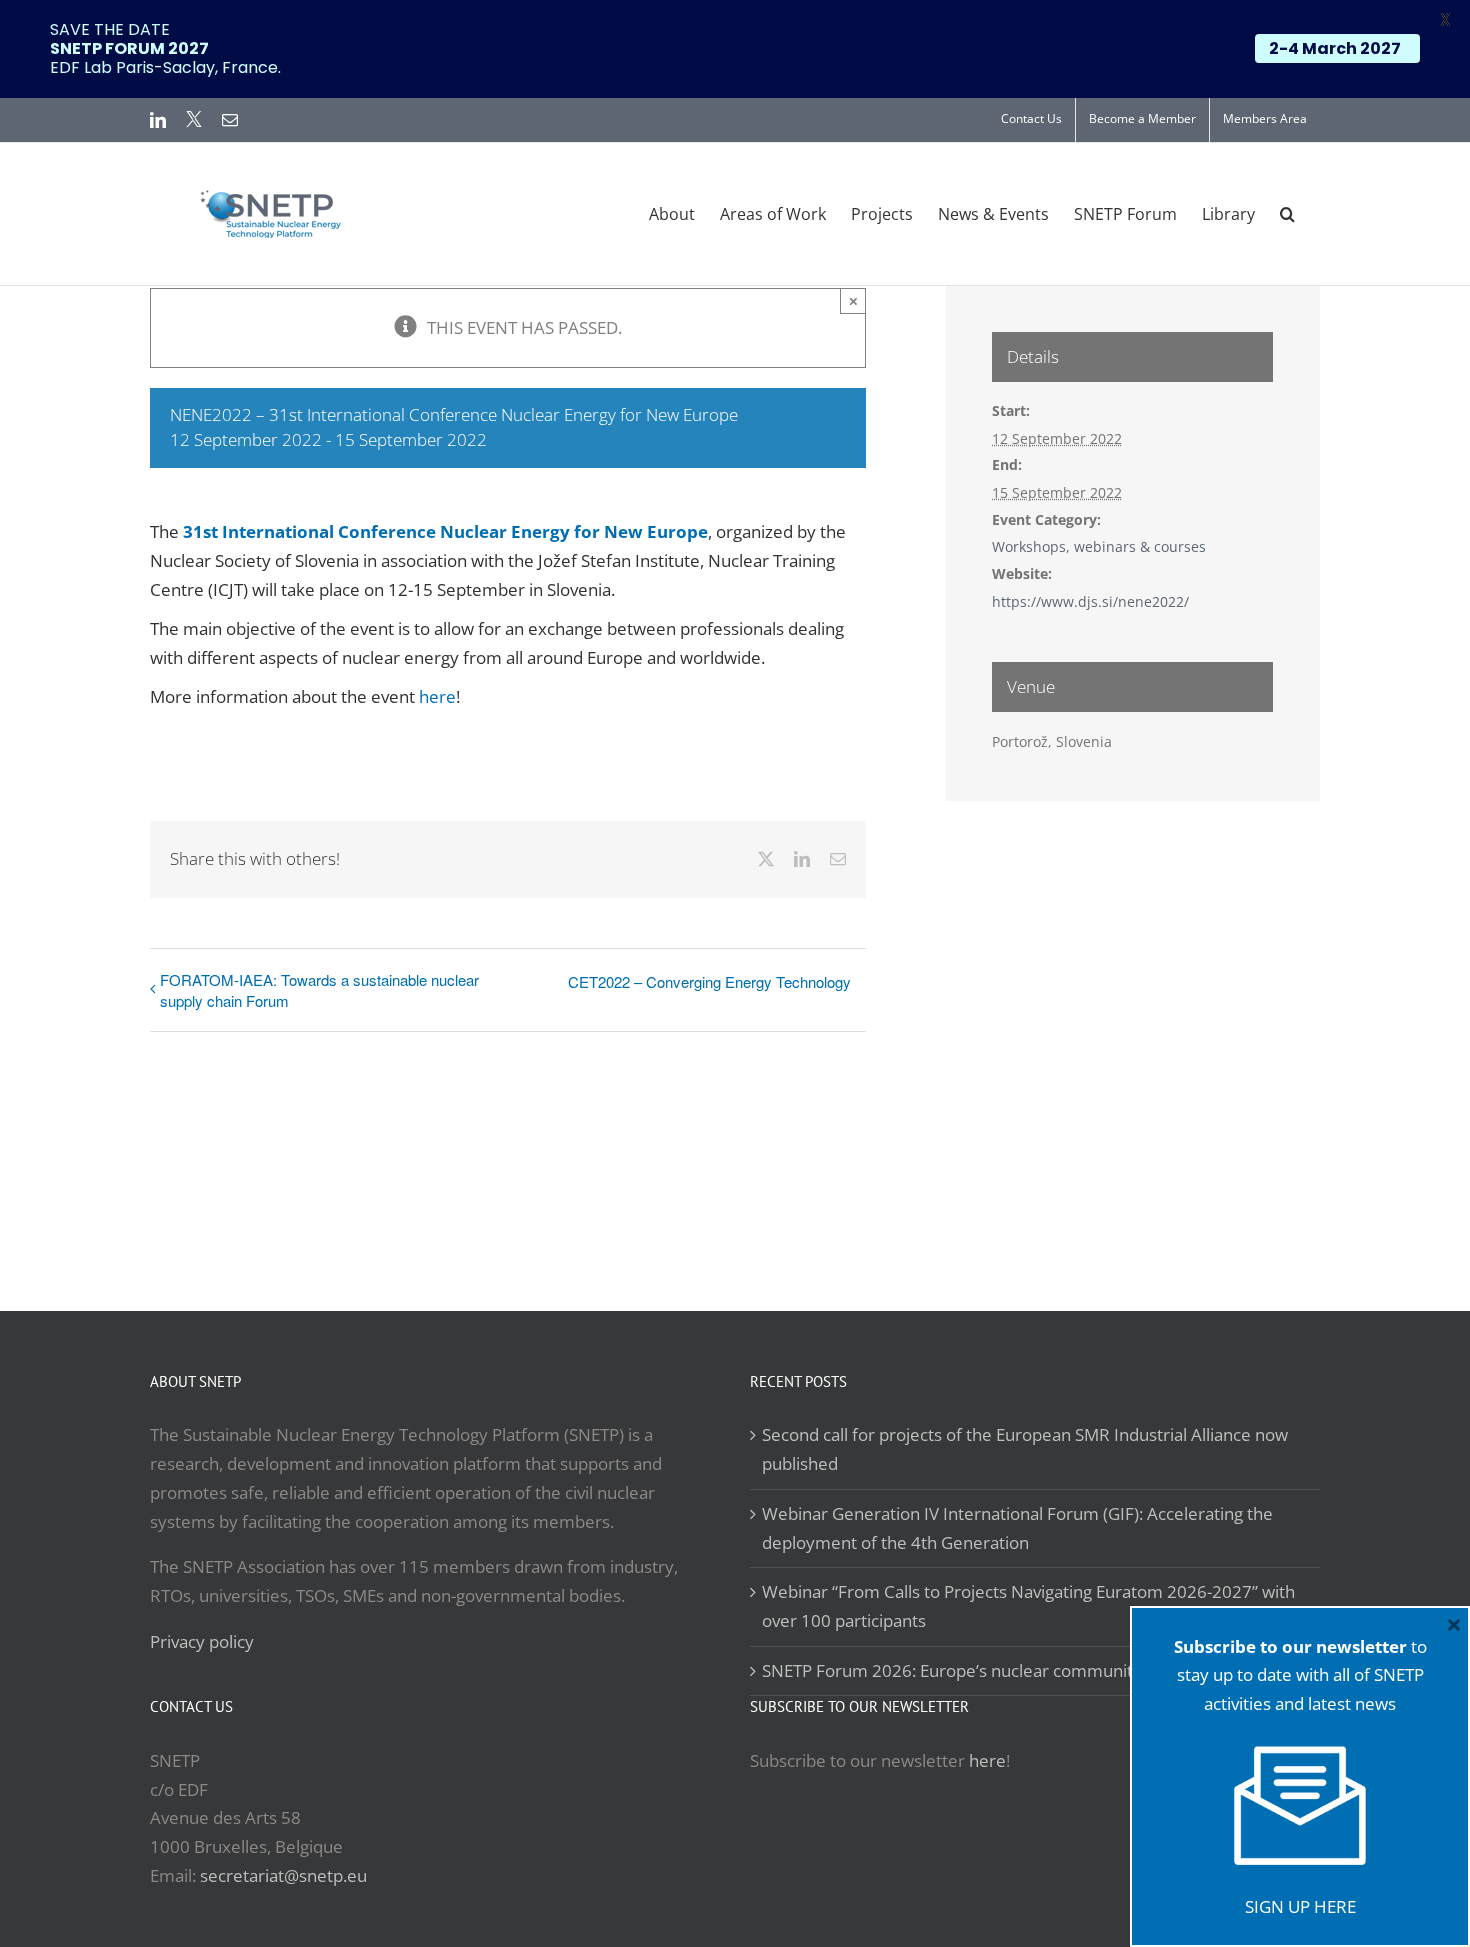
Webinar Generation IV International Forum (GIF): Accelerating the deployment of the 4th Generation (1017, 1528)
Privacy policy (202, 1641)
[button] (1287, 214)
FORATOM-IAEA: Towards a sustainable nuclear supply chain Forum (319, 990)
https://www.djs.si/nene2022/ (1090, 601)
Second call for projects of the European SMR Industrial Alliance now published (1025, 1449)
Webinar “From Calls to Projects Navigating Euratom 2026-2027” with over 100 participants (1028, 1606)
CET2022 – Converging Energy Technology (709, 981)
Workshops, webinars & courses (1099, 546)
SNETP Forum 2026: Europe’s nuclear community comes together (1016, 1670)
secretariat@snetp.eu (283, 1875)
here (437, 696)
